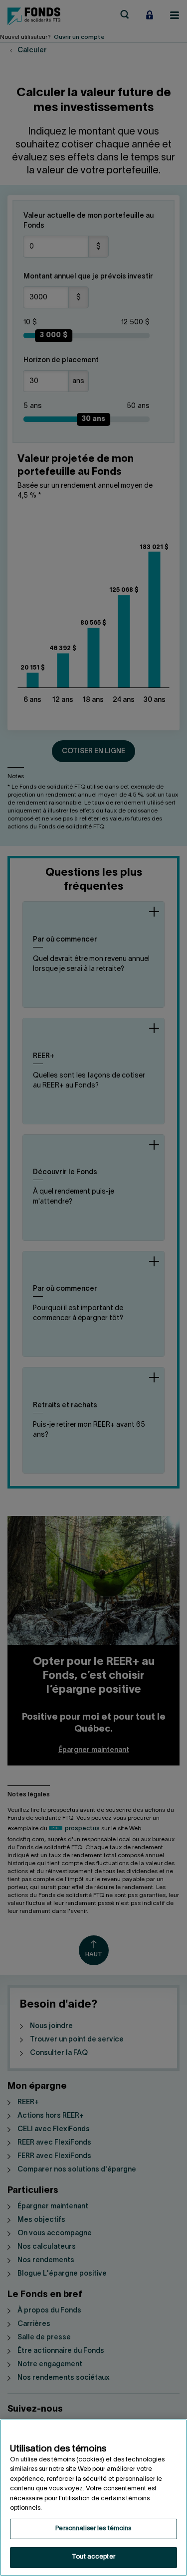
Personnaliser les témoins (93, 2529)
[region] (93, 2498)
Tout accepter (93, 2557)
